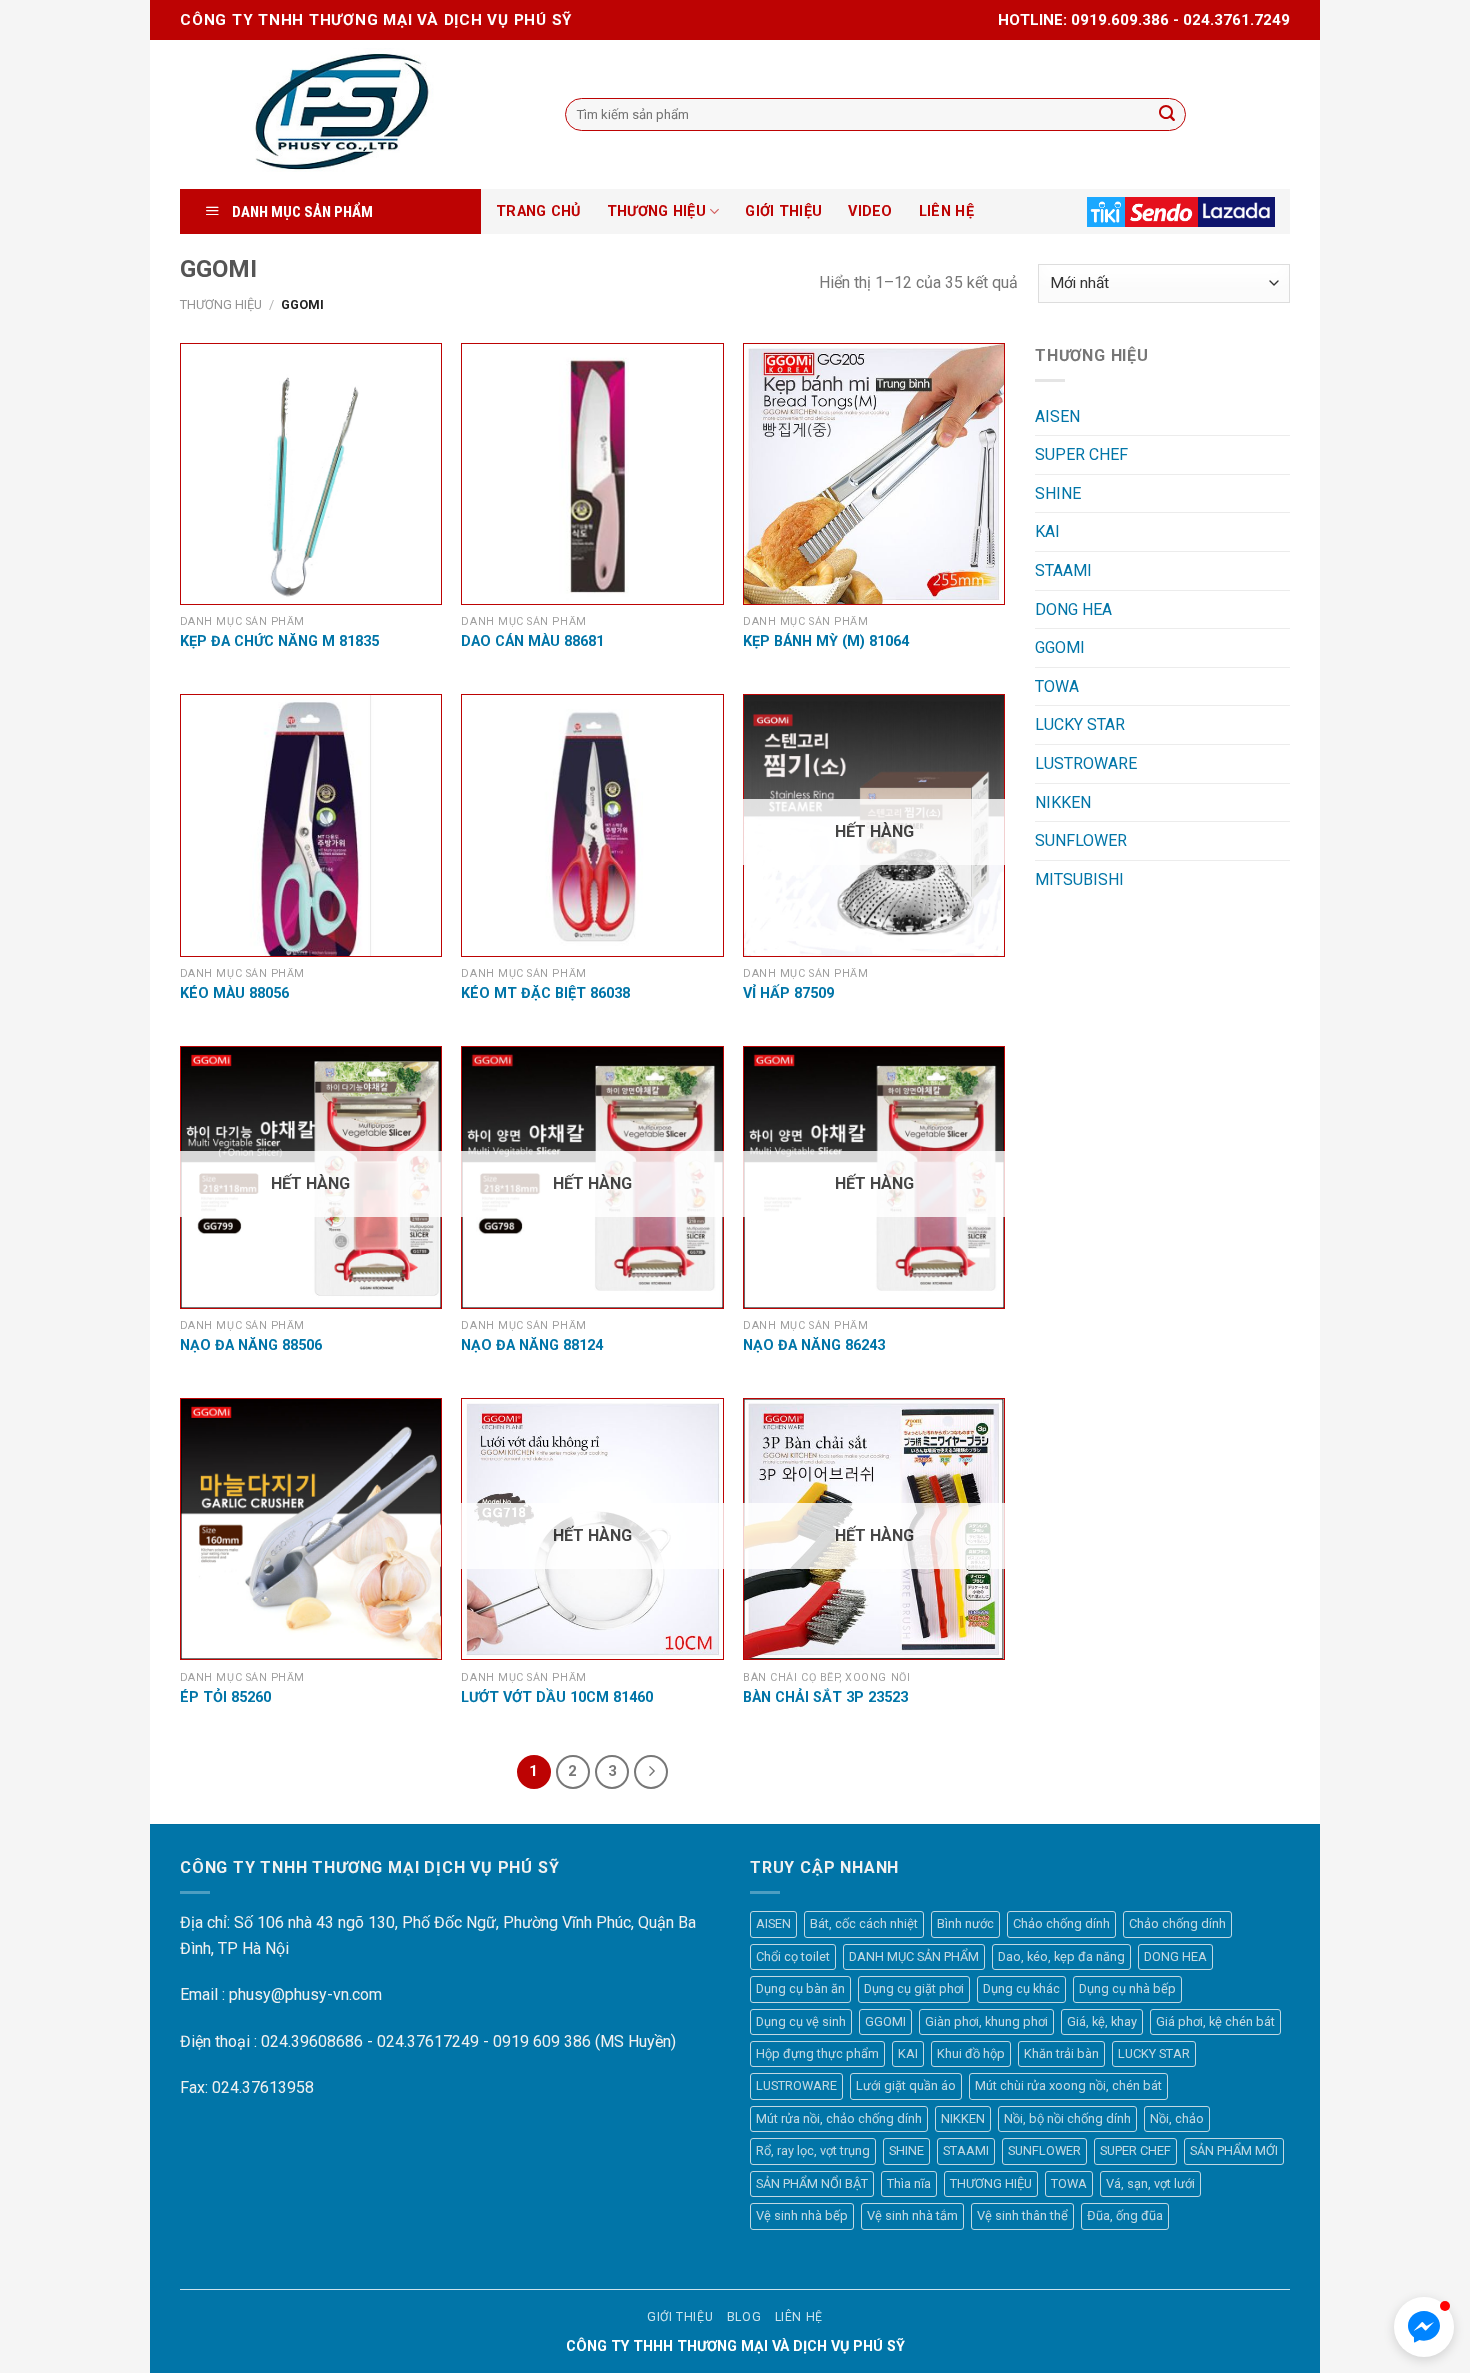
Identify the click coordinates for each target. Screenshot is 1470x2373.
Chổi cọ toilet (793, 1956)
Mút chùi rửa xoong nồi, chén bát (1068, 2085)
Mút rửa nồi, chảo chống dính (839, 2118)
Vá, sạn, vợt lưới (1150, 2183)
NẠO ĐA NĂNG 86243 (814, 1345)
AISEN (1057, 416)
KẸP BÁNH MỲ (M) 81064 (826, 641)
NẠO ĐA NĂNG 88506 (251, 1345)
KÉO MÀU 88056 (234, 993)
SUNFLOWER (1081, 840)
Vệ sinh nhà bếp (802, 2215)
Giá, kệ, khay (1102, 2021)
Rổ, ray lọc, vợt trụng (813, 2150)
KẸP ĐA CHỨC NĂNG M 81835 (279, 641)
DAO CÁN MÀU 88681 (532, 641)
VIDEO (870, 211)
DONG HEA (1073, 609)
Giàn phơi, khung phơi (986, 2021)
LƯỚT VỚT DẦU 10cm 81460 (557, 1697)
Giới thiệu (680, 2317)
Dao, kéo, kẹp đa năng (1061, 1956)
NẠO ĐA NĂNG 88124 (532, 1345)
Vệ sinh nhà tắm (912, 2215)
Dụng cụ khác (1021, 1988)
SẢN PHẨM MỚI (1234, 2150)
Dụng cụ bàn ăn (800, 1988)
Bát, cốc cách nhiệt (864, 1923)
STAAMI (1063, 570)
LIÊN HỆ (946, 211)
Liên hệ (799, 2317)
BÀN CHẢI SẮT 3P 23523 (825, 1697)
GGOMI (1060, 647)
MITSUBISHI (1079, 879)
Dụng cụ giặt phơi (914, 1988)
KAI (1047, 531)
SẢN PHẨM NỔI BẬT (812, 2183)
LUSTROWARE (1086, 763)
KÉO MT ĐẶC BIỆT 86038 (545, 993)
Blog (744, 2317)
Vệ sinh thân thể (1022, 2215)
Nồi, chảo (1177, 2118)
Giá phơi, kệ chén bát (1215, 2021)
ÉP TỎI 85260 (225, 1697)
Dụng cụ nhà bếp (1127, 1988)
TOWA (1057, 686)
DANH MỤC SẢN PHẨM (914, 1956)
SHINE (1058, 493)
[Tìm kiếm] (1167, 115)
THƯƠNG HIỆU (656, 211)
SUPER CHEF (1081, 454)
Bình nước (965, 1923)
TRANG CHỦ (538, 211)
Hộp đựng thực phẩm (817, 2053)
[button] (1424, 2327)
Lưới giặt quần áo (906, 2085)
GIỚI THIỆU (783, 211)
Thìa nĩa (909, 2183)
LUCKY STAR (1080, 724)
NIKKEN (1063, 802)
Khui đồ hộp (971, 2053)
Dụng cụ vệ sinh (801, 2021)
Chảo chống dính (1061, 1923)
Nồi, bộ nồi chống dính (1067, 2118)
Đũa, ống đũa (1125, 2215)
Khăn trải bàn (1061, 2053)
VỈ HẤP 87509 (788, 993)
